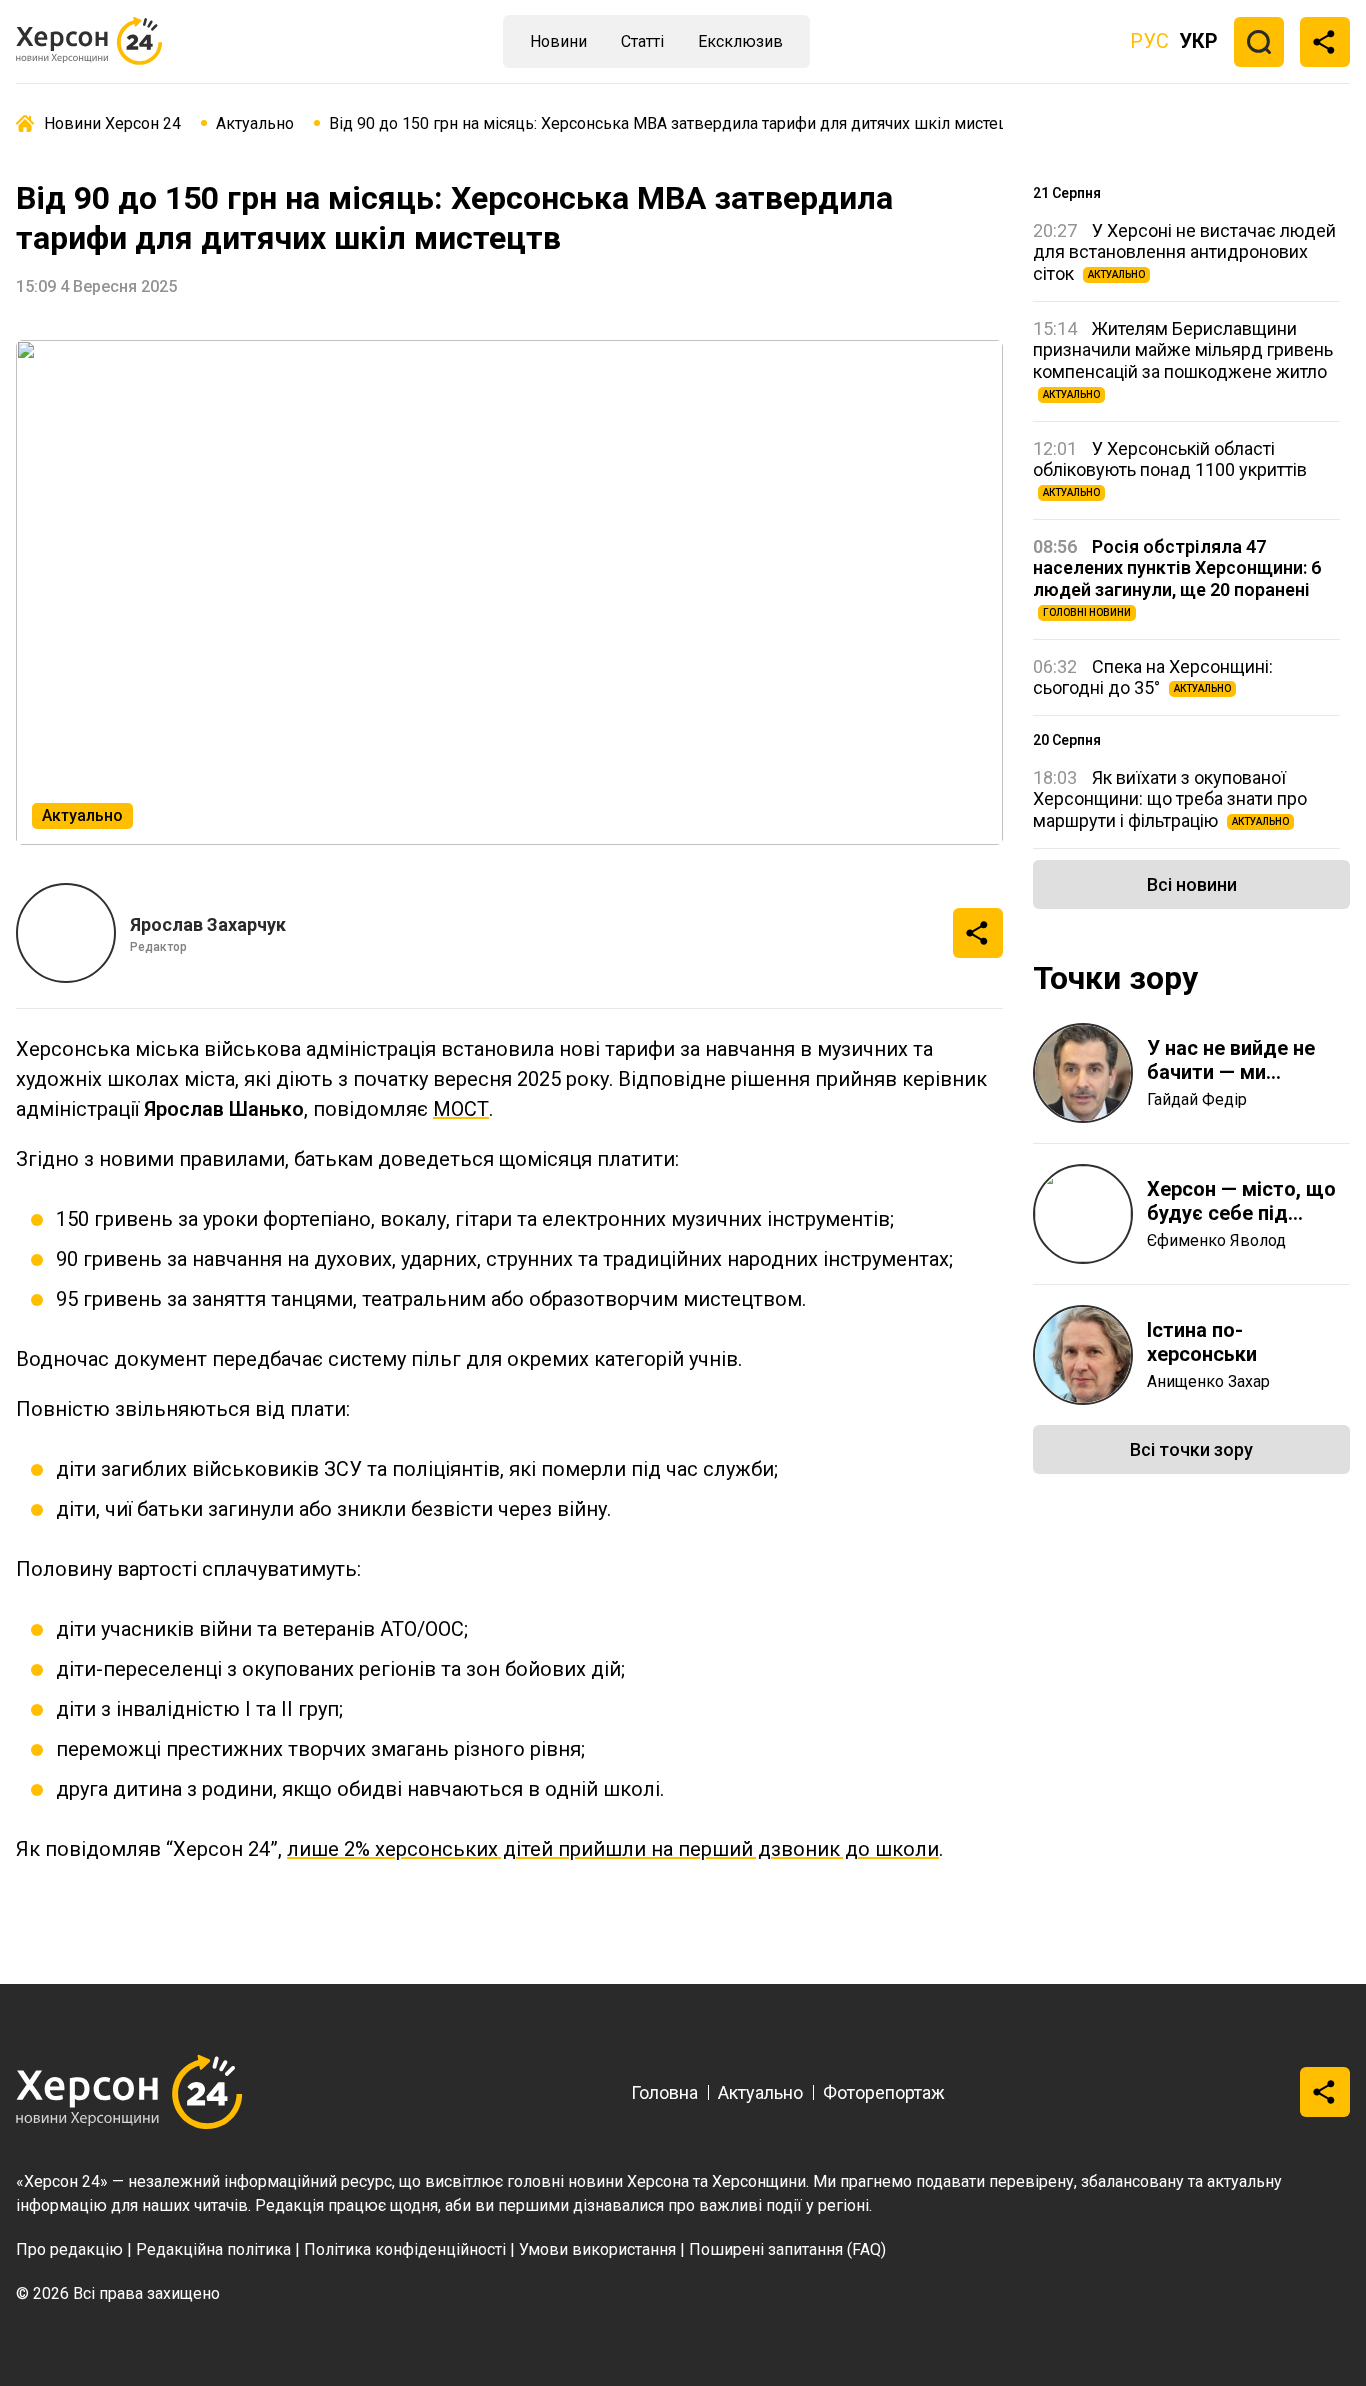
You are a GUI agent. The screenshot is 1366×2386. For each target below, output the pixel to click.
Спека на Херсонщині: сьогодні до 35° (1153, 677)
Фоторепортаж (884, 2092)
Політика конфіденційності (405, 2249)
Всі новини (1192, 884)
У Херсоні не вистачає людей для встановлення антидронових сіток (1184, 252)
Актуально (760, 2092)
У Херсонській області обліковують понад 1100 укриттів (1170, 468)
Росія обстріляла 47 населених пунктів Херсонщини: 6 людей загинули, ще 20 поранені (1177, 577)
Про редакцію (69, 2249)
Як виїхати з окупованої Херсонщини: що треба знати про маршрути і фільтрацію (1170, 799)
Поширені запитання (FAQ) (787, 2249)
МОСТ (461, 1109)
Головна (664, 2092)
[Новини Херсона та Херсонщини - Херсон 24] (100, 41)
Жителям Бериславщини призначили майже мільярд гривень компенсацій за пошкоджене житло (1183, 359)
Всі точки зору (1191, 1449)
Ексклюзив (740, 41)
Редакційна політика (213, 2249)
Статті (642, 41)
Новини (558, 41)
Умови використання (597, 2249)
